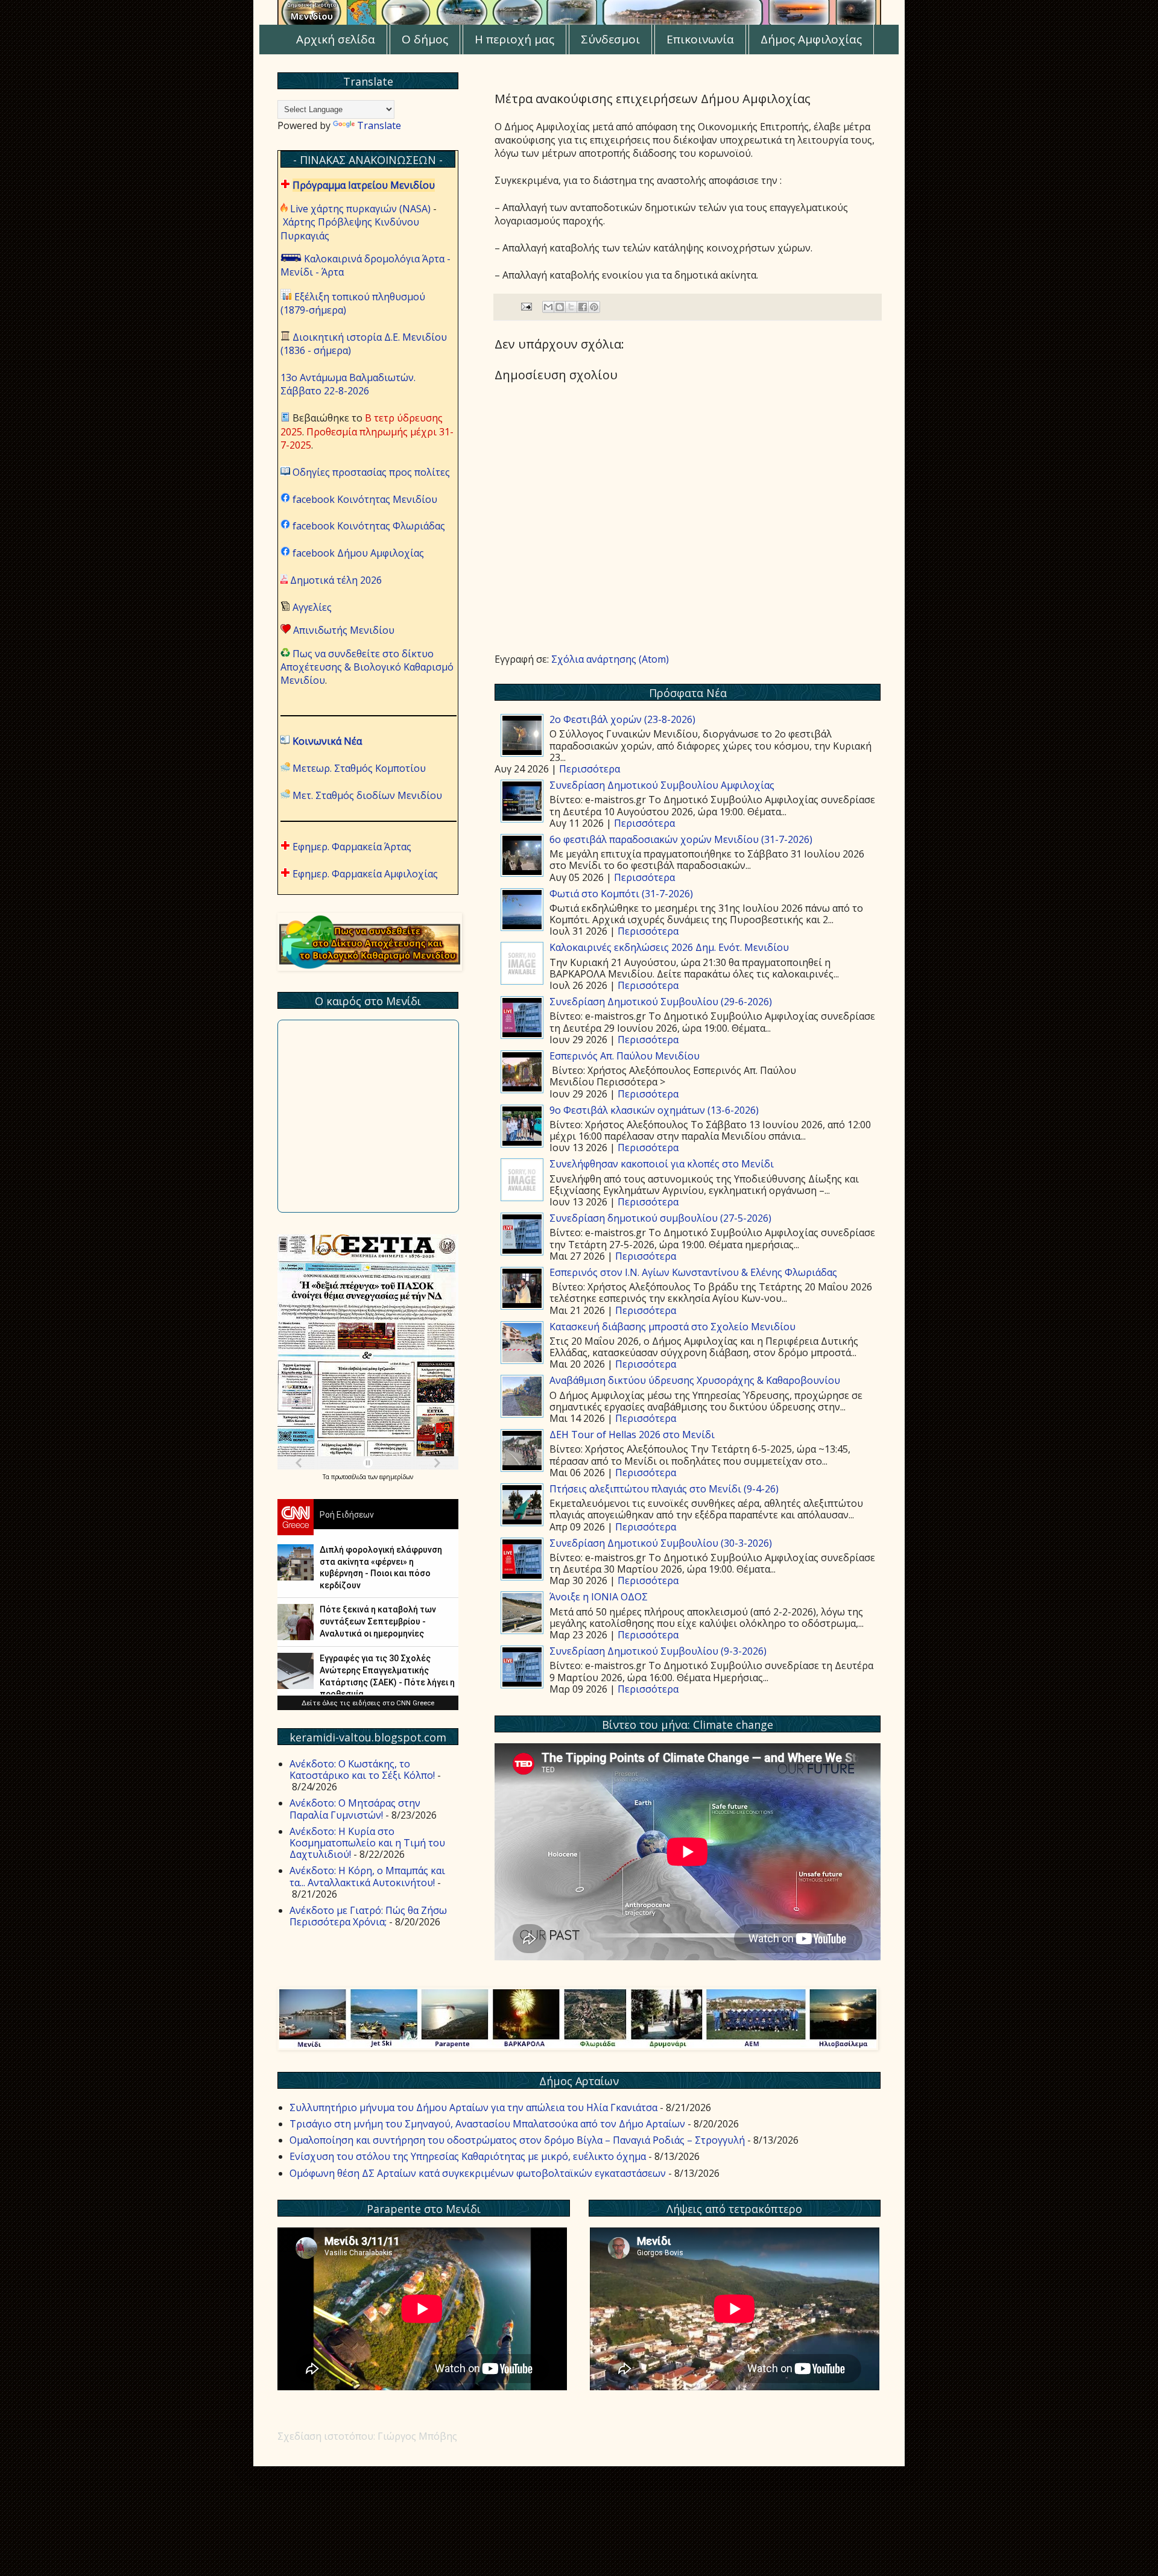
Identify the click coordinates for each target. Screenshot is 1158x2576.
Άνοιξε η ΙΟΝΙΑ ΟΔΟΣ (599, 1597)
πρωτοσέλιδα (350, 1477)
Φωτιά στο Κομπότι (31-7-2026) (621, 894)
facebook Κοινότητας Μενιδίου (365, 499)
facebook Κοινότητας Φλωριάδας (369, 526)
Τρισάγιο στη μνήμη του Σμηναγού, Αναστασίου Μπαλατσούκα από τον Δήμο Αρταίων (487, 2124)
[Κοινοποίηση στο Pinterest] (594, 307)
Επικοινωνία (700, 39)
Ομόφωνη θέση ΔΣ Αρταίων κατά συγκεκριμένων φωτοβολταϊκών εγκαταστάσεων (478, 2173)
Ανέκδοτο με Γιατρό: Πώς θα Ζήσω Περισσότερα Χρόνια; (368, 1916)
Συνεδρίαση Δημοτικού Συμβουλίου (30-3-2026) (661, 1543)
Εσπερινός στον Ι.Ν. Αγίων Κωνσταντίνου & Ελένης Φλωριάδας (693, 1272)
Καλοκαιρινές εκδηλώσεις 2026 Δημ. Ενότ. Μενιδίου (669, 947)
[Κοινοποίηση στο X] (571, 307)
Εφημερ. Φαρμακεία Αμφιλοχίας (365, 874)
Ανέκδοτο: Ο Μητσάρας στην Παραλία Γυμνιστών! (355, 1809)
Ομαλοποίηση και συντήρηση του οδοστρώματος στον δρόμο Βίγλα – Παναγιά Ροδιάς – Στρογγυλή (517, 2140)
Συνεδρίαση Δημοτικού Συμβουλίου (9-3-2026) (658, 1651)
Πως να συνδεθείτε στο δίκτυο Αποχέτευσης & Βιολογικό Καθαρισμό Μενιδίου (367, 667)
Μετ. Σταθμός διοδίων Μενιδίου (367, 795)
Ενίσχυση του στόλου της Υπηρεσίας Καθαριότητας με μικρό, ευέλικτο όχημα (468, 2156)
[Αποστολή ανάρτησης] (526, 306)
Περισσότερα (590, 769)
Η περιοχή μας (514, 39)
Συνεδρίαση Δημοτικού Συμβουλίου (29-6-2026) (661, 1002)
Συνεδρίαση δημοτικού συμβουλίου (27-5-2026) (660, 1218)
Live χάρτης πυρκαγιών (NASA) (360, 209)
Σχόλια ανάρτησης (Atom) (610, 659)
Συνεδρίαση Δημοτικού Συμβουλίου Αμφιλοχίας (662, 785)
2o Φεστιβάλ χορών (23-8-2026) (622, 719)
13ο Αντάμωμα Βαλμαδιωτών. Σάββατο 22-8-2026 (348, 384)
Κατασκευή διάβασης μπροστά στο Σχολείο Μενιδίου (672, 1327)
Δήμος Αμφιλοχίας (811, 39)
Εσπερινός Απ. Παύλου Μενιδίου (625, 1056)
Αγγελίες (312, 607)
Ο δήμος (425, 39)
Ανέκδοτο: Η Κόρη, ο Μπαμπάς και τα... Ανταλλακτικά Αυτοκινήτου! (367, 1876)
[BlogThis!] (560, 307)
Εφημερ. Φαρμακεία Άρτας (352, 847)
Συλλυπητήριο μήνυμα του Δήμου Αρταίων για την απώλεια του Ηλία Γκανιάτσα (473, 2107)
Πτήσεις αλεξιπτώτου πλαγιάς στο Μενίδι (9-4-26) (664, 1489)
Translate (379, 125)
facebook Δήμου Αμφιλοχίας (358, 553)
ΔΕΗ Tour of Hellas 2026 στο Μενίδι (632, 1435)
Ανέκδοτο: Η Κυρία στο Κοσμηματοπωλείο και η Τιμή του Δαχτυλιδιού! (367, 1843)
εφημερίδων (396, 1477)
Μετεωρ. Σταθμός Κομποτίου (359, 768)
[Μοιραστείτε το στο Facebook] (583, 307)
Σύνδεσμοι (610, 39)
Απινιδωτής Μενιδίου (344, 630)
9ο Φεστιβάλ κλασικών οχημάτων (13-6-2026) (654, 1110)
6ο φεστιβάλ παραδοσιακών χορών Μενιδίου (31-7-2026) (681, 839)
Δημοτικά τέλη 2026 (336, 580)
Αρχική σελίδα (336, 39)
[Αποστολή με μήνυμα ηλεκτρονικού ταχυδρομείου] (548, 307)
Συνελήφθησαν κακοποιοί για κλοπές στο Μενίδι (662, 1164)
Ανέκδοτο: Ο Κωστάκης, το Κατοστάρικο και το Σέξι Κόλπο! (362, 1769)
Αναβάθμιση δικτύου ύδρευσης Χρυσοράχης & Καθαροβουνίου (695, 1380)
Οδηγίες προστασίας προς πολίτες (371, 472)
